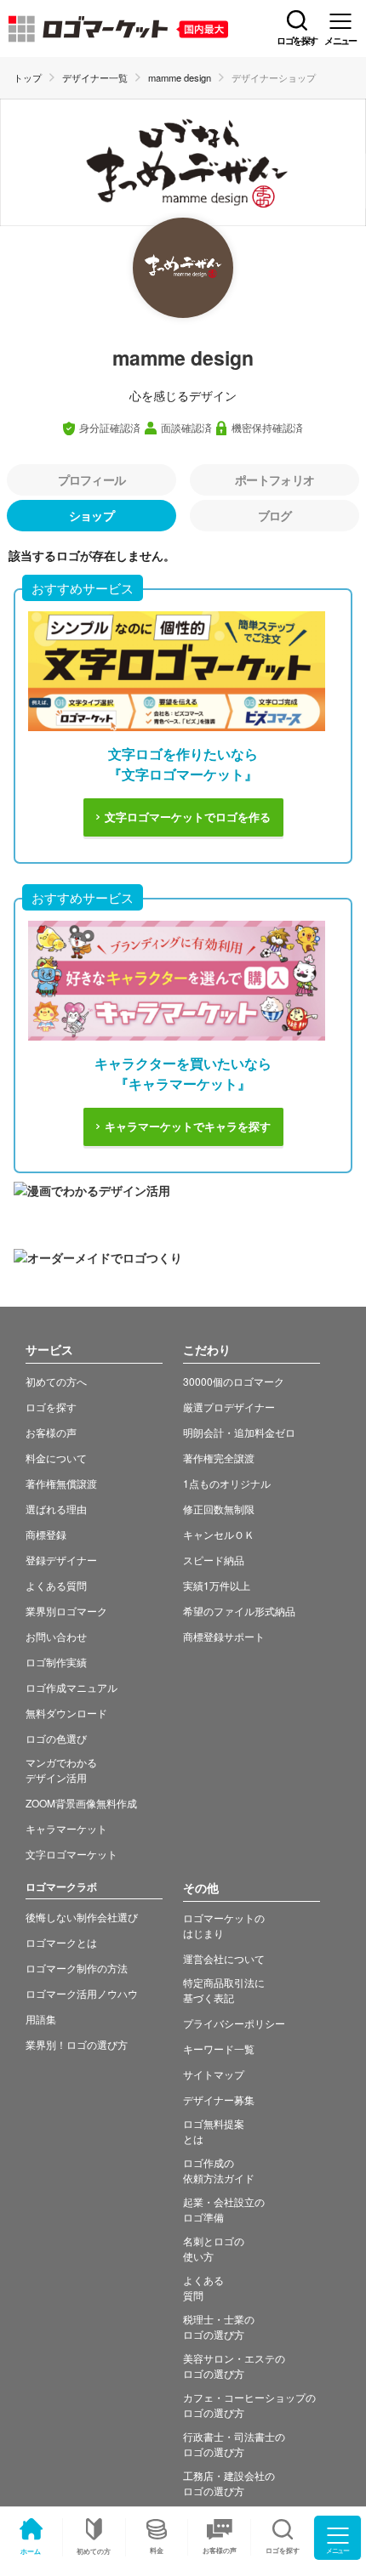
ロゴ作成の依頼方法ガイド (219, 2170)
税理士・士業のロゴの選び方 (219, 2326)
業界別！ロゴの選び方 (77, 2044)
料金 (157, 2550)
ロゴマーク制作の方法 (77, 1968)
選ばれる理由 (56, 1509)
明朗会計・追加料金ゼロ (239, 1432)
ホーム (31, 2551)
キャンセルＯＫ (219, 1534)
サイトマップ (214, 2074)
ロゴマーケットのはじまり (224, 1925)
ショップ (91, 515)
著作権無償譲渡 (61, 1483)
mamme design (180, 77)
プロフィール (92, 479)
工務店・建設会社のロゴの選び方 (229, 2483)
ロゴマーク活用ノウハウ (82, 1993)
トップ (28, 77)
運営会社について (224, 1958)
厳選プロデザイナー (229, 1407)
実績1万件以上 (217, 1585)
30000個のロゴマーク (234, 1381)
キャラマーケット (66, 1828)
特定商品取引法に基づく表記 (224, 1990)
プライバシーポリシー (234, 2023)
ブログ (275, 515)
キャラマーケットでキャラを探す (188, 1127)
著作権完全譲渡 (219, 1458)
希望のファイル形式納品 (239, 1611)
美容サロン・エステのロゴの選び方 (234, 2366)
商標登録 (46, 1534)
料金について (56, 1458)
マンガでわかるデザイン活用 (61, 1770)
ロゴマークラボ (61, 1887)
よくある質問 (56, 1585)
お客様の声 (220, 2550)
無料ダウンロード (66, 1713)
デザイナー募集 (219, 2099)
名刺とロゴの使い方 (214, 2248)
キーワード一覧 (219, 2048)
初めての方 (94, 2551)
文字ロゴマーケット (71, 1854)
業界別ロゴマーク (66, 1611)
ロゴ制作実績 (56, 1662)
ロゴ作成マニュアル (71, 1687)
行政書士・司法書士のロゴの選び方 (234, 2444)
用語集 (41, 2019)
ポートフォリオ (274, 479)
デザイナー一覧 (95, 77)
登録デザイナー (61, 1560)
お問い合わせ (56, 1636)
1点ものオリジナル (227, 1483)
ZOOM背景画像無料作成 (81, 1803)
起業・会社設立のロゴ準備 (224, 2209)
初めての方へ (56, 1381)
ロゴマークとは (61, 1942)
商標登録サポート (224, 1636)
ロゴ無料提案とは (214, 2131)
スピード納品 (214, 1560)
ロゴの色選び (56, 1738)
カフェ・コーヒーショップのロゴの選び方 (249, 2405)
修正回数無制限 (219, 1509)
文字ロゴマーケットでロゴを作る (188, 817)
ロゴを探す (51, 1407)
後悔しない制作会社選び (82, 1917)
